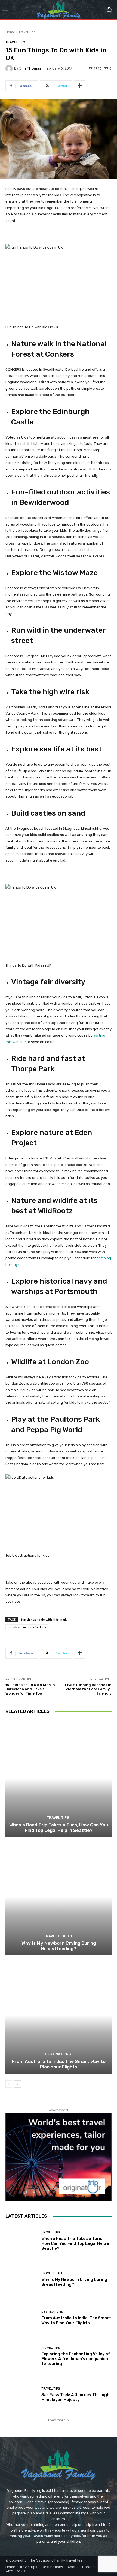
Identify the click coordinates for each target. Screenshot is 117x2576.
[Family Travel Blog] (59, 10)
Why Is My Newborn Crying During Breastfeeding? (59, 1946)
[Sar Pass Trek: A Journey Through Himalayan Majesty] (21, 2395)
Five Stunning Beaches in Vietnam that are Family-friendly (88, 1689)
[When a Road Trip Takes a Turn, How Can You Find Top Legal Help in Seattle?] (59, 1779)
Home (10, 32)
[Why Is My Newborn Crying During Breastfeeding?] (59, 1897)
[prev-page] (9, 2084)
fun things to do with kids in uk (44, 1619)
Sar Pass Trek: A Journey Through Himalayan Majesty (75, 2397)
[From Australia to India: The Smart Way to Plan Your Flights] (59, 2015)
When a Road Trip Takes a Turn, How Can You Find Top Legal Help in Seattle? (59, 1828)
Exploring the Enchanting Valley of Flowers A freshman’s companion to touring (76, 2359)
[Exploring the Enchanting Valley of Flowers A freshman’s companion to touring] (21, 2356)
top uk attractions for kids (27, 1627)
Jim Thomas (30, 68)
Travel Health (58, 1936)
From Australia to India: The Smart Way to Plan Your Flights (59, 2064)
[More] (80, 86)
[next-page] (18, 2084)
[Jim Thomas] (10, 68)
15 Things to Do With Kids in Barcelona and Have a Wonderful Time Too (30, 1689)
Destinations (58, 2054)
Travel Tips (27, 32)
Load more (57, 2420)
